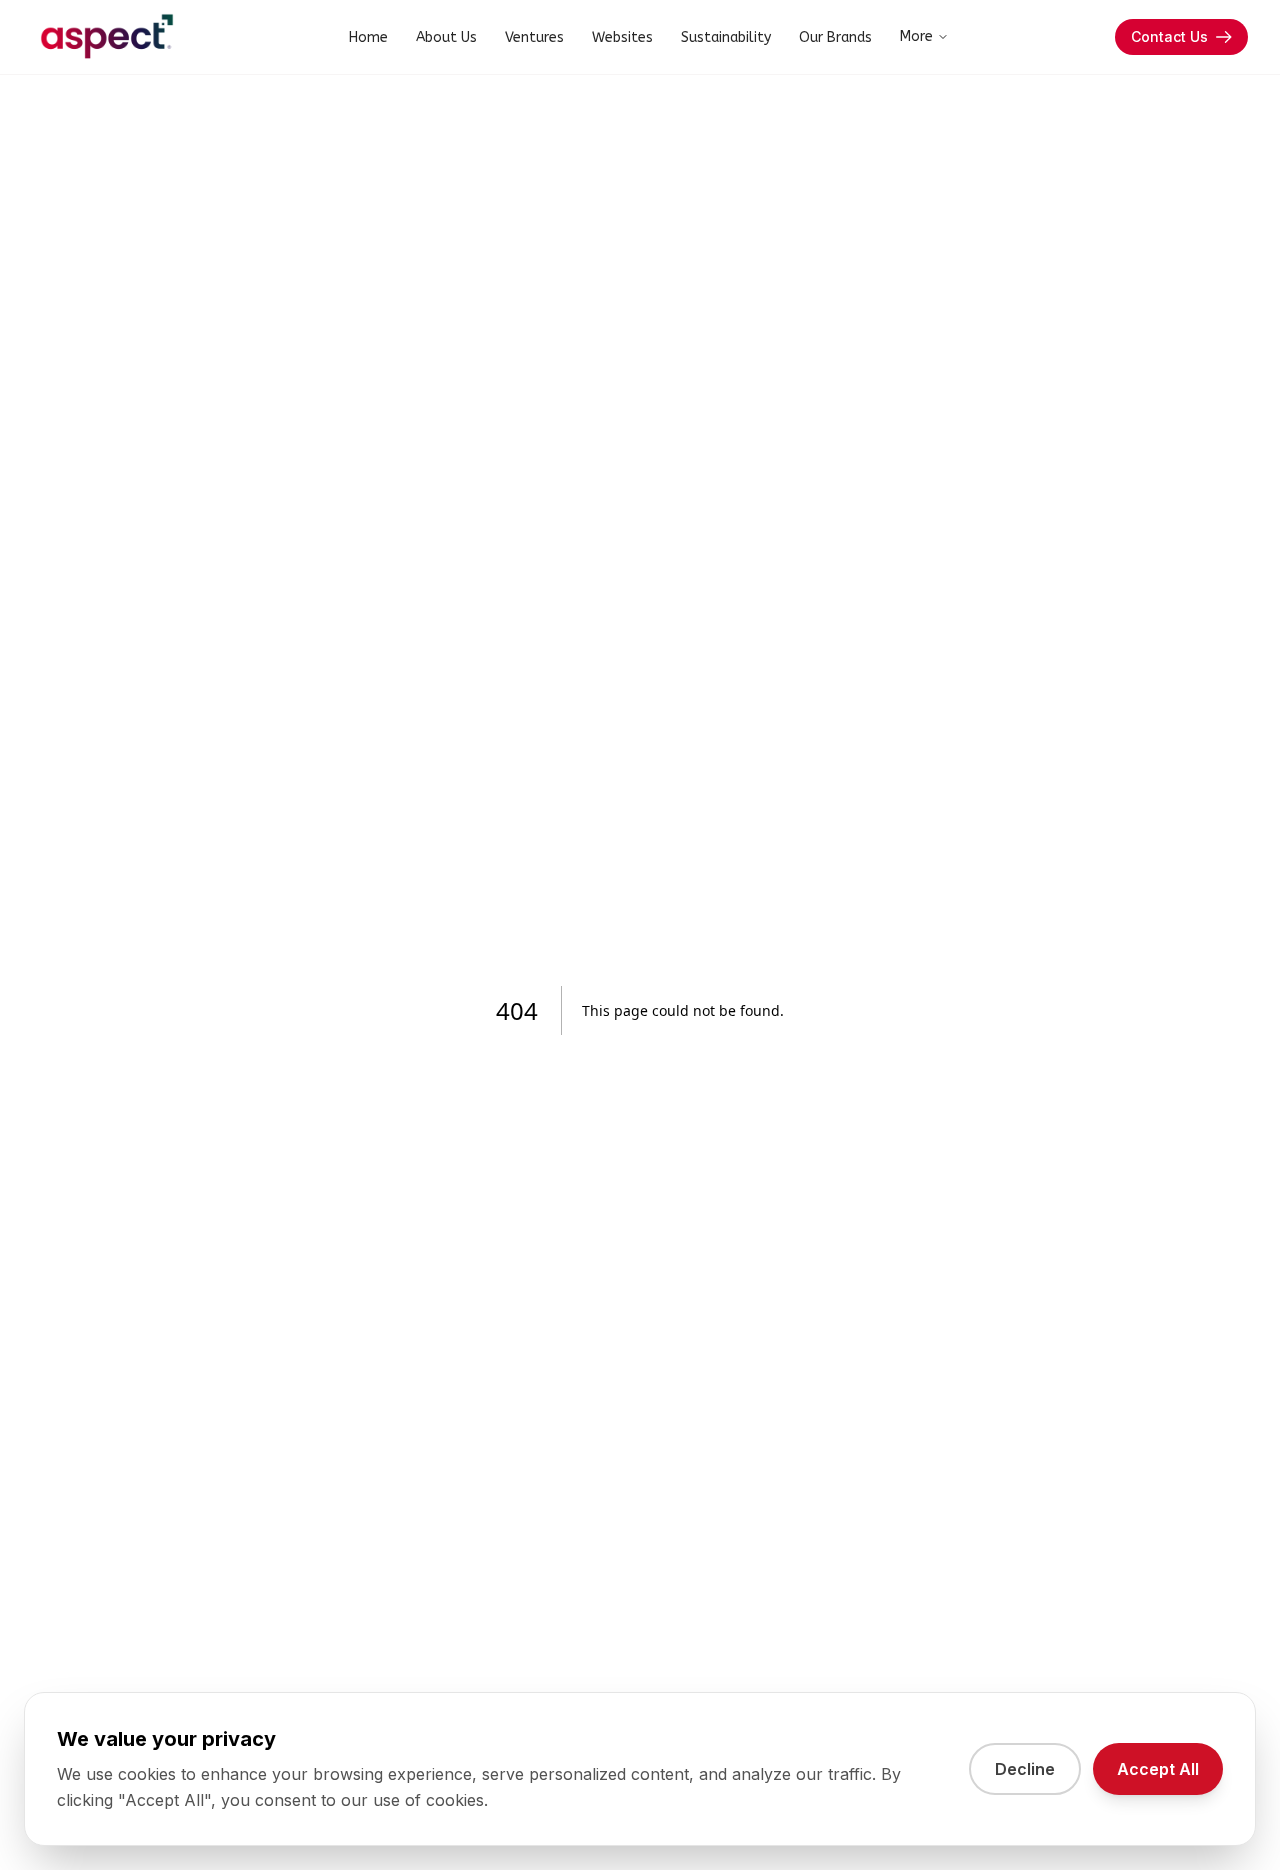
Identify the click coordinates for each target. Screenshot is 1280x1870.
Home (368, 37)
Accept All (1158, 1769)
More (916, 36)
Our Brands (835, 37)
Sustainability (726, 37)
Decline (1025, 1769)
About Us (446, 37)
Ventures (534, 37)
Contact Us (1169, 36)
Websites (622, 37)
